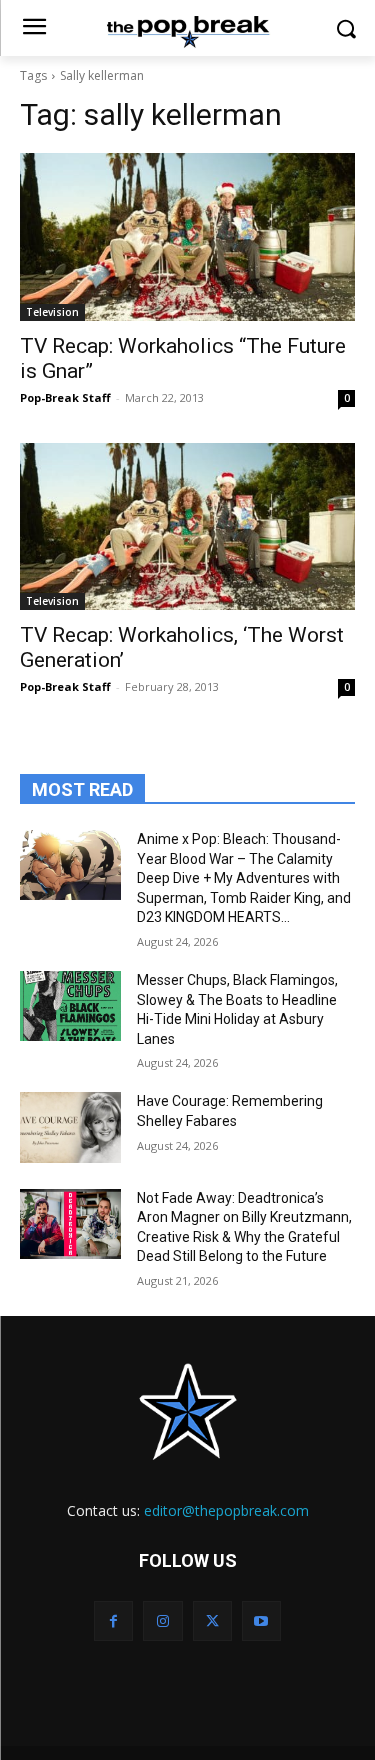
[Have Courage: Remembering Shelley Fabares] (70, 1127)
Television (52, 312)
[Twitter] (212, 1620)
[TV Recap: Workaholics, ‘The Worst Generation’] (187, 527)
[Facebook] (113, 1620)
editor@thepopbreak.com (226, 1510)
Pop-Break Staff (65, 397)
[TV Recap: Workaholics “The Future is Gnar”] (187, 237)
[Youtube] (261, 1620)
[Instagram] (162, 1620)
